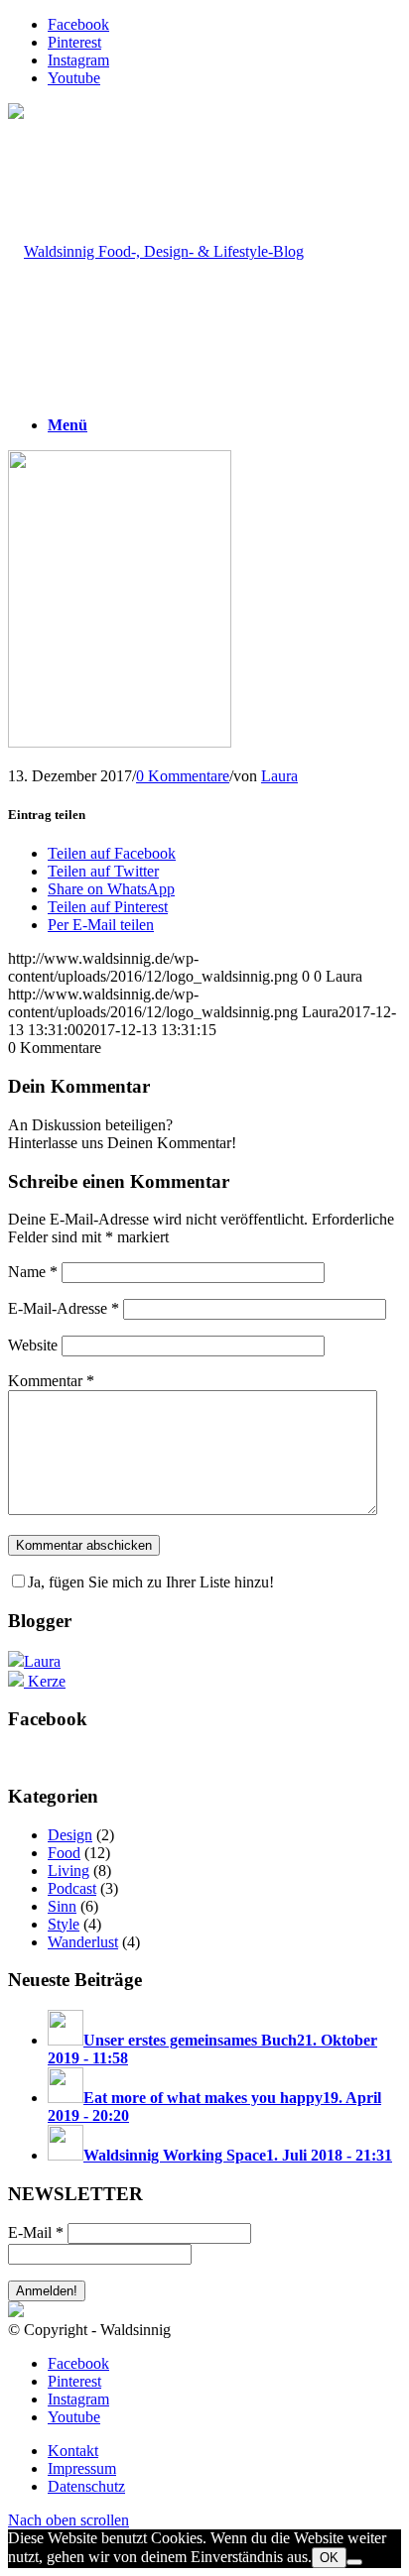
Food (64, 1853)
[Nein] (354, 2562)
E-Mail (36, 2232)
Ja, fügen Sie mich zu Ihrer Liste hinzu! (151, 1582)
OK (329, 2558)
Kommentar (51, 1381)
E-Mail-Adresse (64, 1308)
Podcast (72, 1888)
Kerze (45, 1681)
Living (68, 1871)
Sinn (62, 1906)
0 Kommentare (183, 776)
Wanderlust (83, 1942)
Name (33, 1272)
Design (70, 1835)
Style (64, 1924)
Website (33, 1345)
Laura (279, 776)
